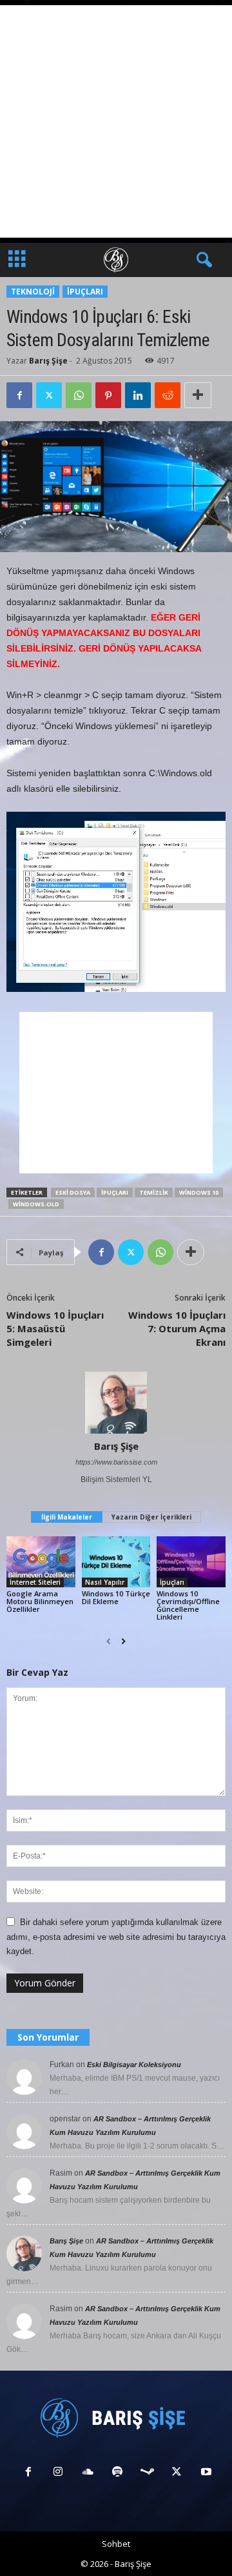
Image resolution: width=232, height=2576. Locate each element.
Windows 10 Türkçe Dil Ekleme (116, 1597)
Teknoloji (33, 292)
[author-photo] (116, 1403)
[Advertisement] (116, 121)
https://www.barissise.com (116, 1462)
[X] (177, 2473)
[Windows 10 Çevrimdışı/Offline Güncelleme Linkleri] (191, 1562)
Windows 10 (199, 1192)
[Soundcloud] (88, 2473)
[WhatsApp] (79, 395)
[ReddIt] (168, 395)
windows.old (36, 1204)
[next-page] (123, 1642)
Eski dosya (73, 1192)
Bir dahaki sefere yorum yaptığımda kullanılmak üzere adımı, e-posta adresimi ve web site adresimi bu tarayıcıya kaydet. (116, 1937)
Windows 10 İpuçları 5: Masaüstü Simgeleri (55, 1328)
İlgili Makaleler (67, 1517)
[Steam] (147, 2473)
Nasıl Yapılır (105, 1582)
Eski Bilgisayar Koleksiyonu (134, 2065)
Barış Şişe (48, 361)
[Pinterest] (108, 395)
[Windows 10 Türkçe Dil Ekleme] (116, 1562)
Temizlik (154, 1192)
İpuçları (85, 292)
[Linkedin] (138, 395)
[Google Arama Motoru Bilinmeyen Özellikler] (41, 1562)
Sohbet (116, 2544)
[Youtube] (205, 2473)
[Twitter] (49, 395)
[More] (198, 395)
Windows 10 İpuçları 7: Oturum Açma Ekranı (177, 1328)
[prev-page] (109, 1642)
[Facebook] (19, 395)
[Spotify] (117, 2473)
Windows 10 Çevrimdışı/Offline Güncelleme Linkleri (188, 1605)
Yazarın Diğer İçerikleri (151, 1517)
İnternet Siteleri (35, 1582)
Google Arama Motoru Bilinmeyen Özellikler (40, 1601)
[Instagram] (58, 2473)
